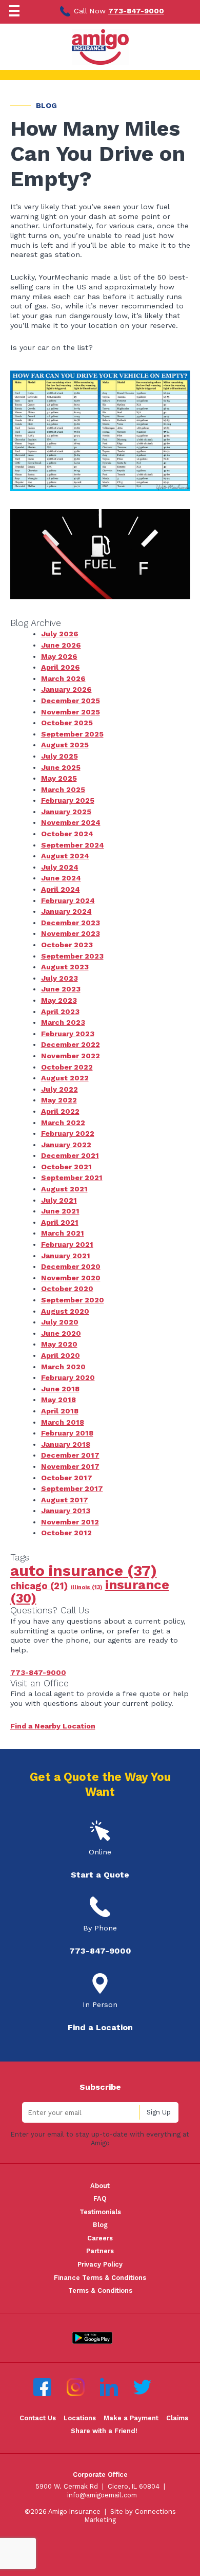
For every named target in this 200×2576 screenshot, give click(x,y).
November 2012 (70, 1522)
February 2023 (68, 1034)
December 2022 (71, 1044)
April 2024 (61, 889)
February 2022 (68, 1133)
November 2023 (71, 933)
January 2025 (66, 812)
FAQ (100, 2198)
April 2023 (60, 1011)
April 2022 (60, 1111)
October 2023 (67, 945)
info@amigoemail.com (102, 2495)
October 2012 (66, 1533)
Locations (80, 2418)
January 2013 (66, 1511)
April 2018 (60, 1411)
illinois (87, 1587)
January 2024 (66, 911)
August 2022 (65, 1078)
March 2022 (63, 1123)
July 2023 (59, 978)
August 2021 (64, 1189)
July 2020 (60, 1322)
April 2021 (60, 1222)
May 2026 (59, 656)
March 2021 (63, 1233)
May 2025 (59, 778)
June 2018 (60, 1389)
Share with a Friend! (104, 2431)
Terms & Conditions (100, 2290)
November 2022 (71, 1056)
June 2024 (61, 878)
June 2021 (60, 1211)
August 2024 (65, 856)
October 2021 (66, 1167)
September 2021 (72, 1177)
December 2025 (71, 701)
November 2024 (71, 822)
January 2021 (66, 1256)
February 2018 (67, 1433)
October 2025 (67, 723)
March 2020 (63, 1367)
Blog (100, 2225)
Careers (100, 2238)
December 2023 (71, 923)
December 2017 (70, 1455)
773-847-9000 (136, 11)
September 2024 (73, 845)
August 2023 (65, 967)
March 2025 (63, 789)
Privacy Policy (100, 2264)
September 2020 (73, 1300)
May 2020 (59, 1344)
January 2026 (66, 689)
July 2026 (60, 634)
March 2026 (63, 678)
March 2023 (63, 1022)
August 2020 (65, 1311)
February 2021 (67, 1244)
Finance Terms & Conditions (100, 2278)
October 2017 (67, 1478)
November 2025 (71, 712)
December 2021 (70, 1155)
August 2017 (65, 1500)
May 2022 (59, 1100)
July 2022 (59, 1089)
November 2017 (70, 1466)
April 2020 (61, 1355)
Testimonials (100, 2212)
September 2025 (72, 734)
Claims (177, 2418)
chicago (39, 1586)
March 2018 (63, 1422)
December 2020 (71, 1266)
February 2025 (68, 800)
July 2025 (59, 756)
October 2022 (67, 1067)
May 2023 (59, 1000)
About (100, 2186)
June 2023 (61, 989)
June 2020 (61, 1333)
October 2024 (67, 834)
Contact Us (38, 2418)
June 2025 (61, 767)
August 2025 (65, 745)
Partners (100, 2251)
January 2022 (66, 1145)
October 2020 (67, 1289)
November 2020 (71, 1278)
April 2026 (61, 667)
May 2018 (58, 1400)
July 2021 (59, 1200)
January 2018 (66, 1444)
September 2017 (72, 1488)
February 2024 (68, 900)
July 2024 (60, 867)
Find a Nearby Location (53, 1726)
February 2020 (68, 1377)
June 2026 (61, 645)
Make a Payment (131, 2418)
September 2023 (72, 956)
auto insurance (84, 1571)
